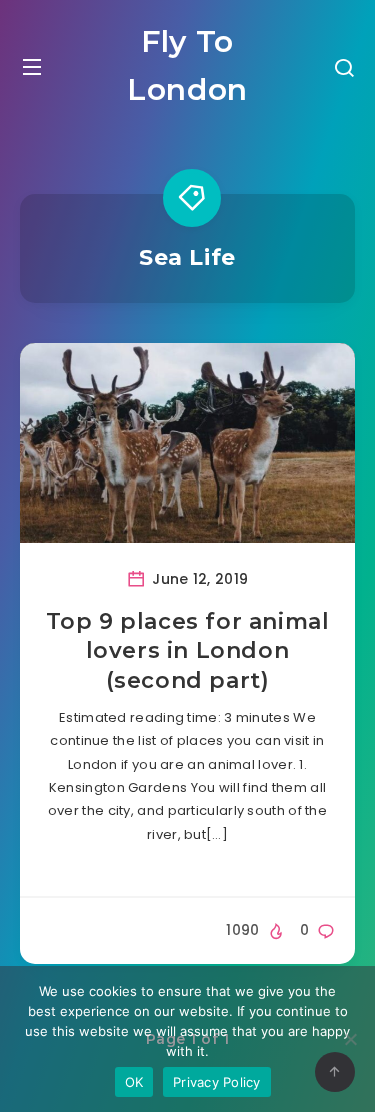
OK (134, 1082)
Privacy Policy (217, 1082)
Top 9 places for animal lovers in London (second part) (188, 651)
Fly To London (187, 65)
